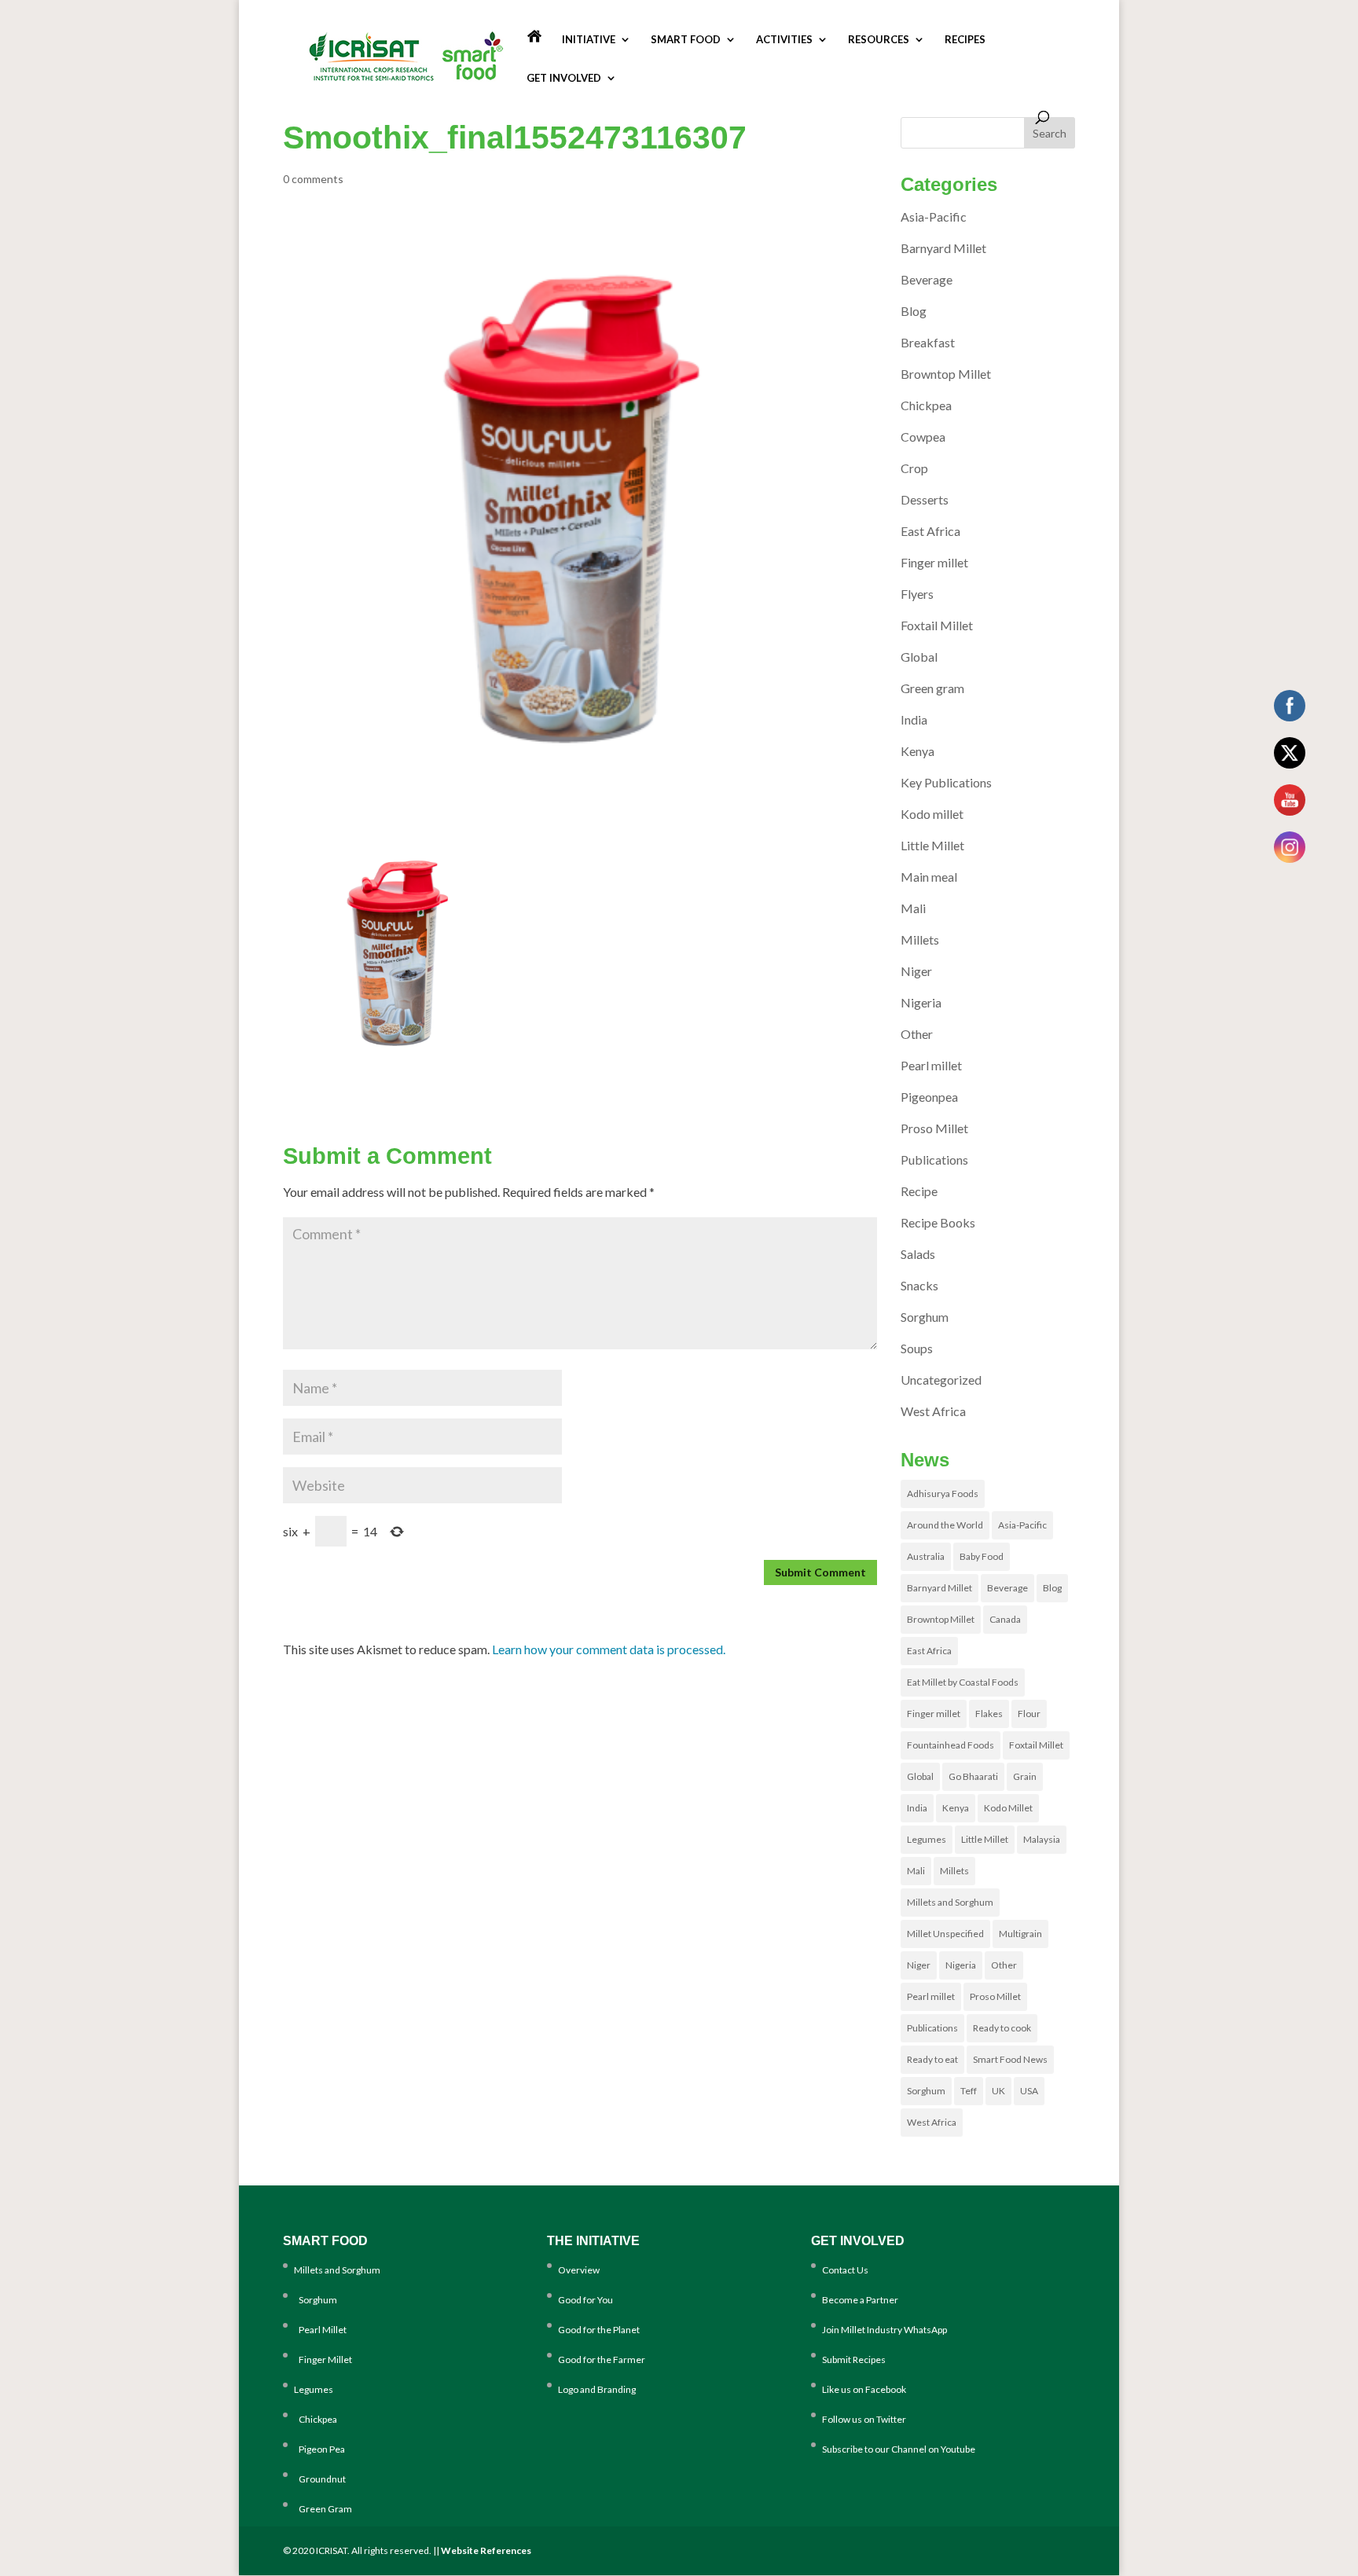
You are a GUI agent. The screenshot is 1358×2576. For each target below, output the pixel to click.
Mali (913, 908)
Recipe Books (938, 1222)
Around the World (945, 1525)
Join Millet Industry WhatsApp (885, 2330)
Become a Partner (860, 2300)
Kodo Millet (1008, 1808)
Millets (920, 939)
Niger (916, 971)
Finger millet (934, 562)
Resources (879, 40)
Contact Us (845, 2270)
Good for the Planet (599, 2330)
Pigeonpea (929, 1097)
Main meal (929, 877)
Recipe (919, 1191)
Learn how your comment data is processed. (609, 1649)
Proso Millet (934, 1128)
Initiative (589, 40)
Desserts (925, 499)
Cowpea (923, 437)
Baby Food (982, 1556)
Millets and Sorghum (950, 1902)
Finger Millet (323, 2359)
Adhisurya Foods (943, 1493)
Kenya (918, 751)
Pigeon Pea (319, 2449)
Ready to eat (932, 2059)
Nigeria (921, 1002)
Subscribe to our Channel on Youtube (899, 2449)
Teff (969, 2091)
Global (919, 657)
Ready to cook (1002, 2028)
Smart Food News (1010, 2059)
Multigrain (1020, 1934)
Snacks (919, 1285)
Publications (934, 1160)
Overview (579, 2270)
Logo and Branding (597, 2389)
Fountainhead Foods (951, 1745)
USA (1029, 2091)
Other (917, 1034)
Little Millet (932, 845)
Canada (1005, 1619)
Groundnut (320, 2479)
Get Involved (564, 78)
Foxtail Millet (937, 625)
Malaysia (1042, 1839)
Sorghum (925, 1317)
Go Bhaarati (973, 1776)
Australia (926, 1556)
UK (998, 2091)
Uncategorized (941, 1380)
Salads (918, 1254)
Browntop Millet (946, 374)
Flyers (917, 594)
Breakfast (928, 342)
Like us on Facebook (864, 2389)
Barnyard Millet (943, 248)
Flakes (989, 1714)
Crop (914, 468)
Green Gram (323, 2509)
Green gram (932, 688)
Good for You (585, 2300)
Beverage (927, 279)
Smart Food (686, 40)
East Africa (930, 531)
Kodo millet (932, 814)
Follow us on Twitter (864, 2419)
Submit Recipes (854, 2359)
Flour (1029, 1714)
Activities (784, 40)
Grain (1025, 1776)
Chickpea (926, 405)
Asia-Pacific (934, 217)
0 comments (313, 179)
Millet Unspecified (945, 1934)
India (914, 719)
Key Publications (946, 782)
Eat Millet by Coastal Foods (963, 1682)
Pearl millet (931, 1065)
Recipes (965, 40)
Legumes (927, 1839)
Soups (917, 1348)
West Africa (933, 1411)
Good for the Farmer (602, 2359)
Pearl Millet (320, 2330)
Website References (486, 2550)
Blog (914, 311)
